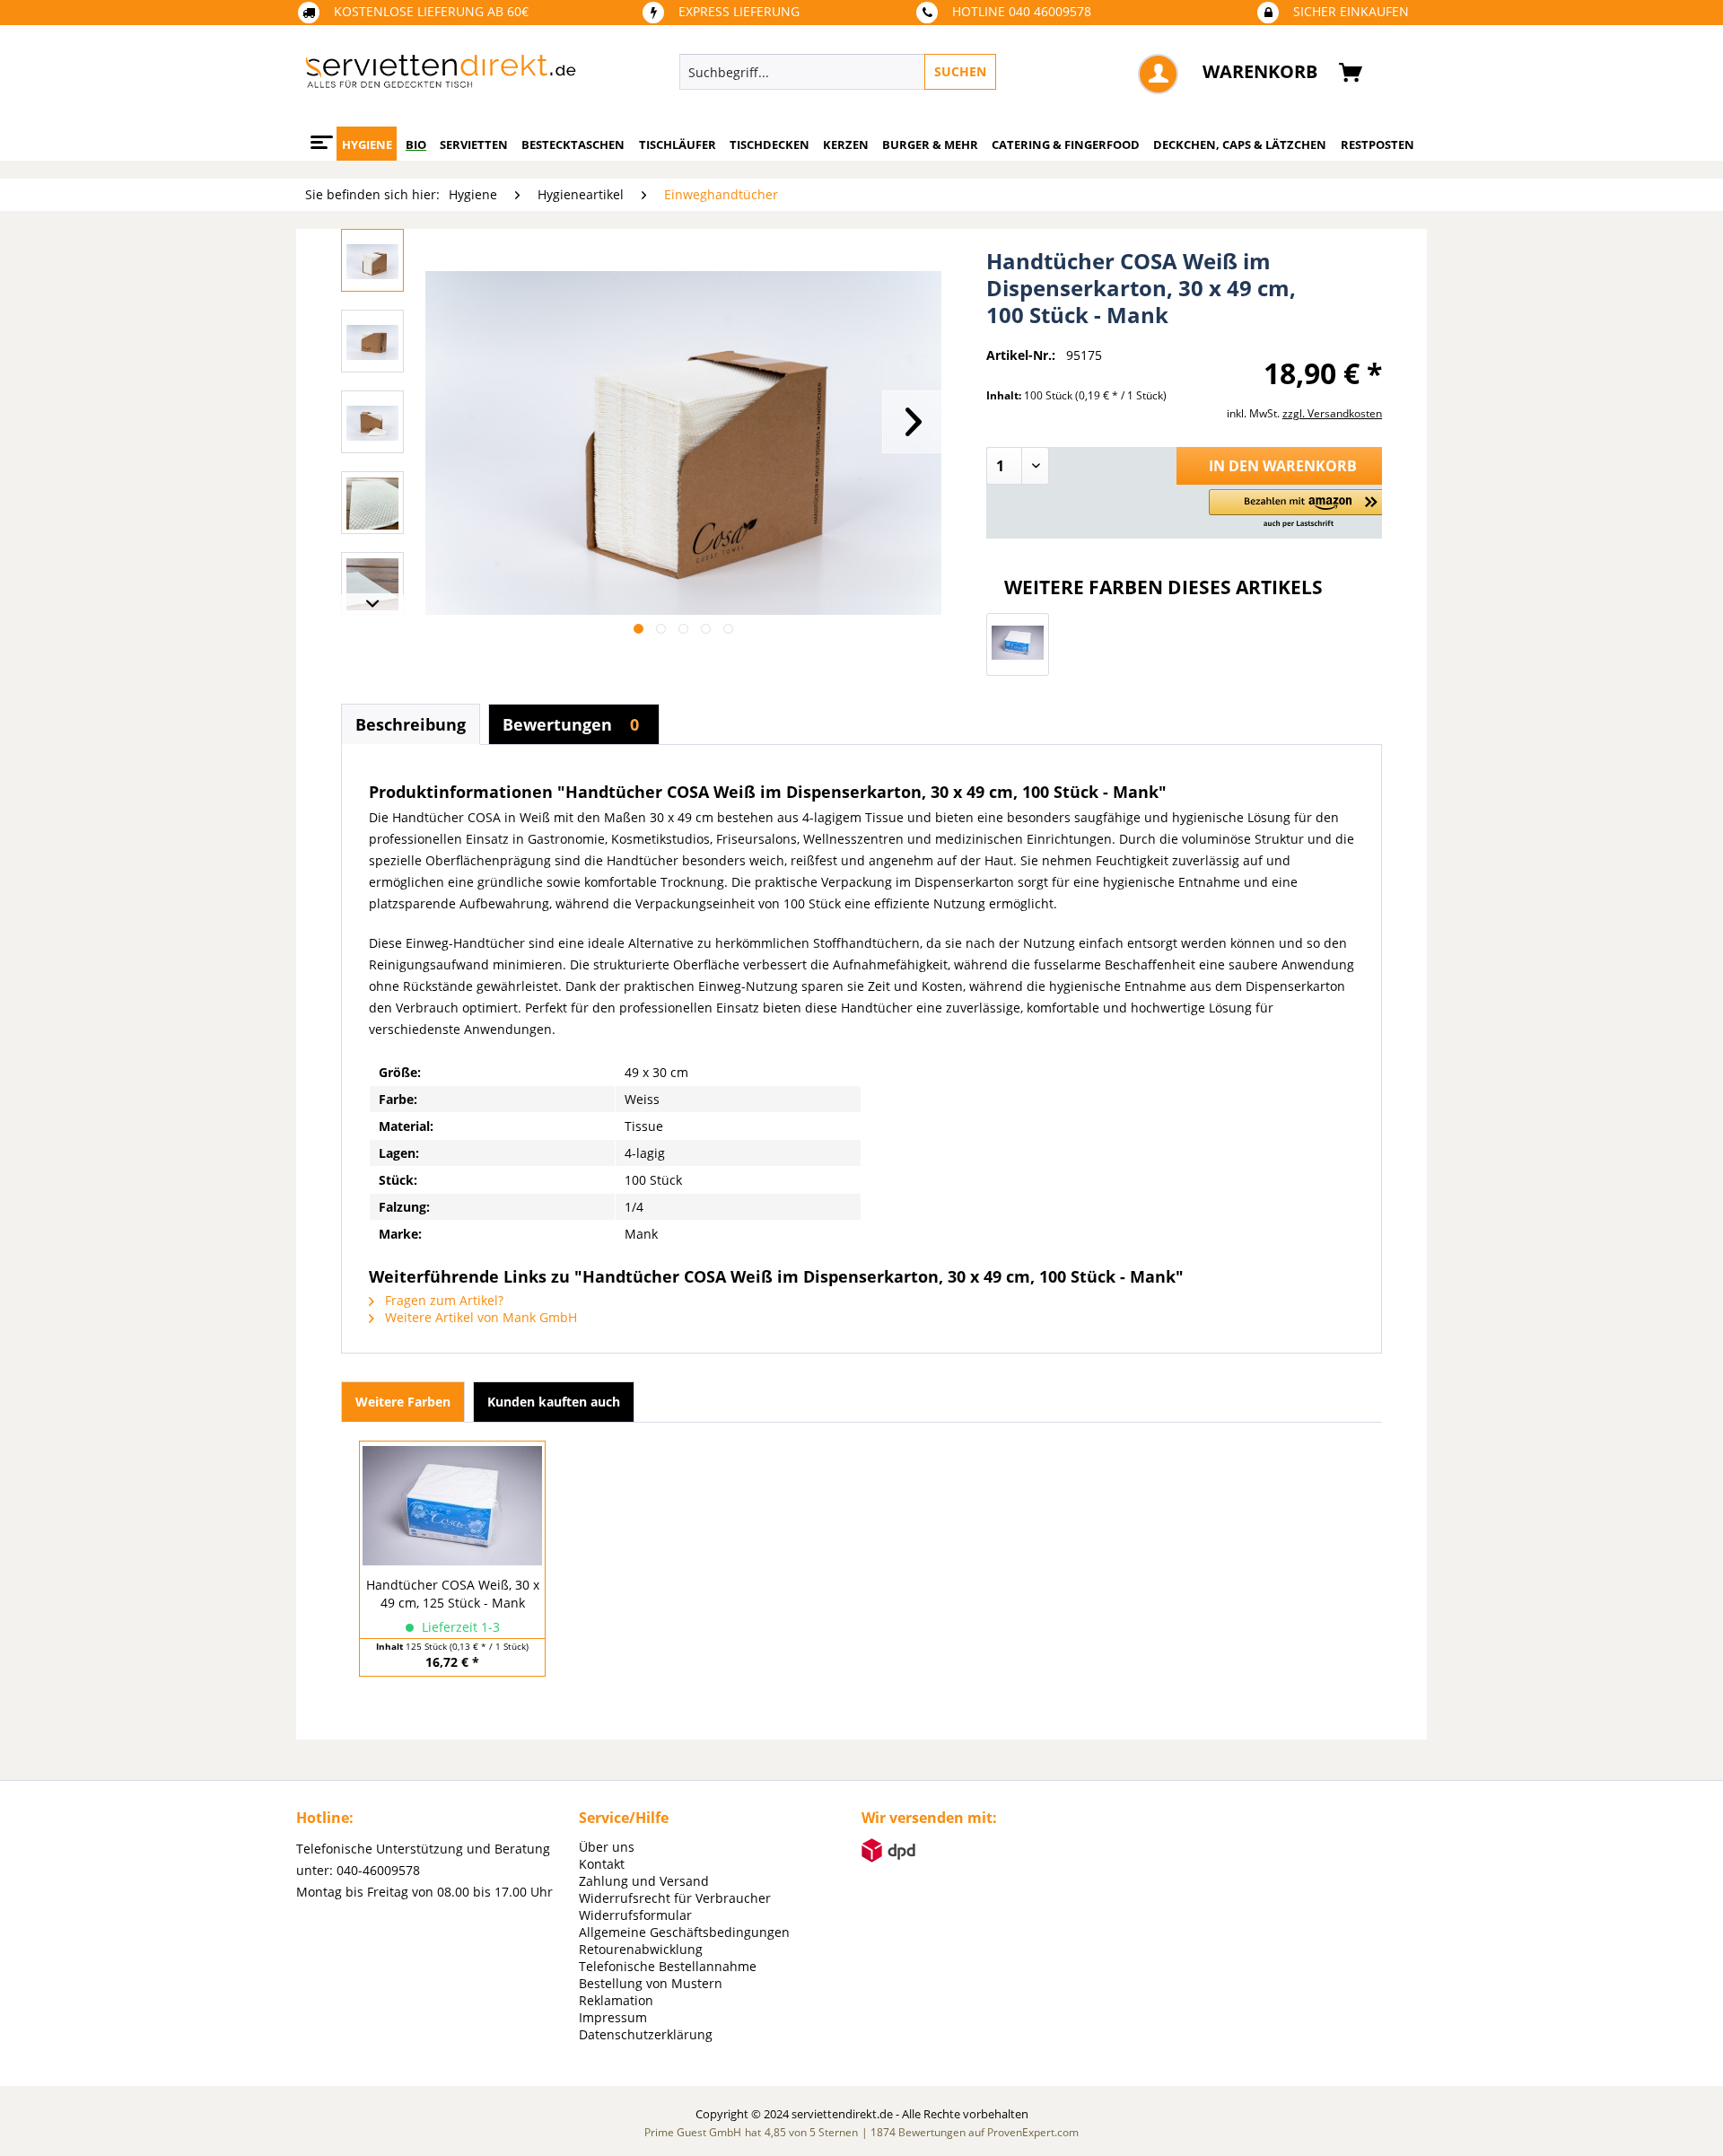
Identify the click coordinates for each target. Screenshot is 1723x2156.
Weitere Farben (403, 1402)
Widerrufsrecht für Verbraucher (675, 1898)
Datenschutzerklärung (646, 2034)
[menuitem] (920, 72)
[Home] (319, 136)
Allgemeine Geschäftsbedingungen (684, 1932)
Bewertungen (571, 724)
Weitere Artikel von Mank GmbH (479, 1317)
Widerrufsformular (635, 1915)
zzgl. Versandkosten (1332, 413)
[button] (1299, 509)
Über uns (607, 1847)
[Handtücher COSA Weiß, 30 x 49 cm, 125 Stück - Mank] (1018, 644)
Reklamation (616, 2000)
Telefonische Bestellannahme (668, 1966)
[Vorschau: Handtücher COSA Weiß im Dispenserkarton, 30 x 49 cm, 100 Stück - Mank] (372, 260)
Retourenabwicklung (641, 1949)
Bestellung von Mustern (651, 1983)
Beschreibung (411, 724)
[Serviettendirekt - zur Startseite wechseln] (441, 76)
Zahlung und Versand (644, 1881)
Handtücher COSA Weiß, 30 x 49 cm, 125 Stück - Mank (453, 1594)
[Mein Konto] (1158, 74)
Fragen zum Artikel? (442, 1300)
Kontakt (602, 1864)
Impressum (613, 2017)
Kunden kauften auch (554, 1402)
